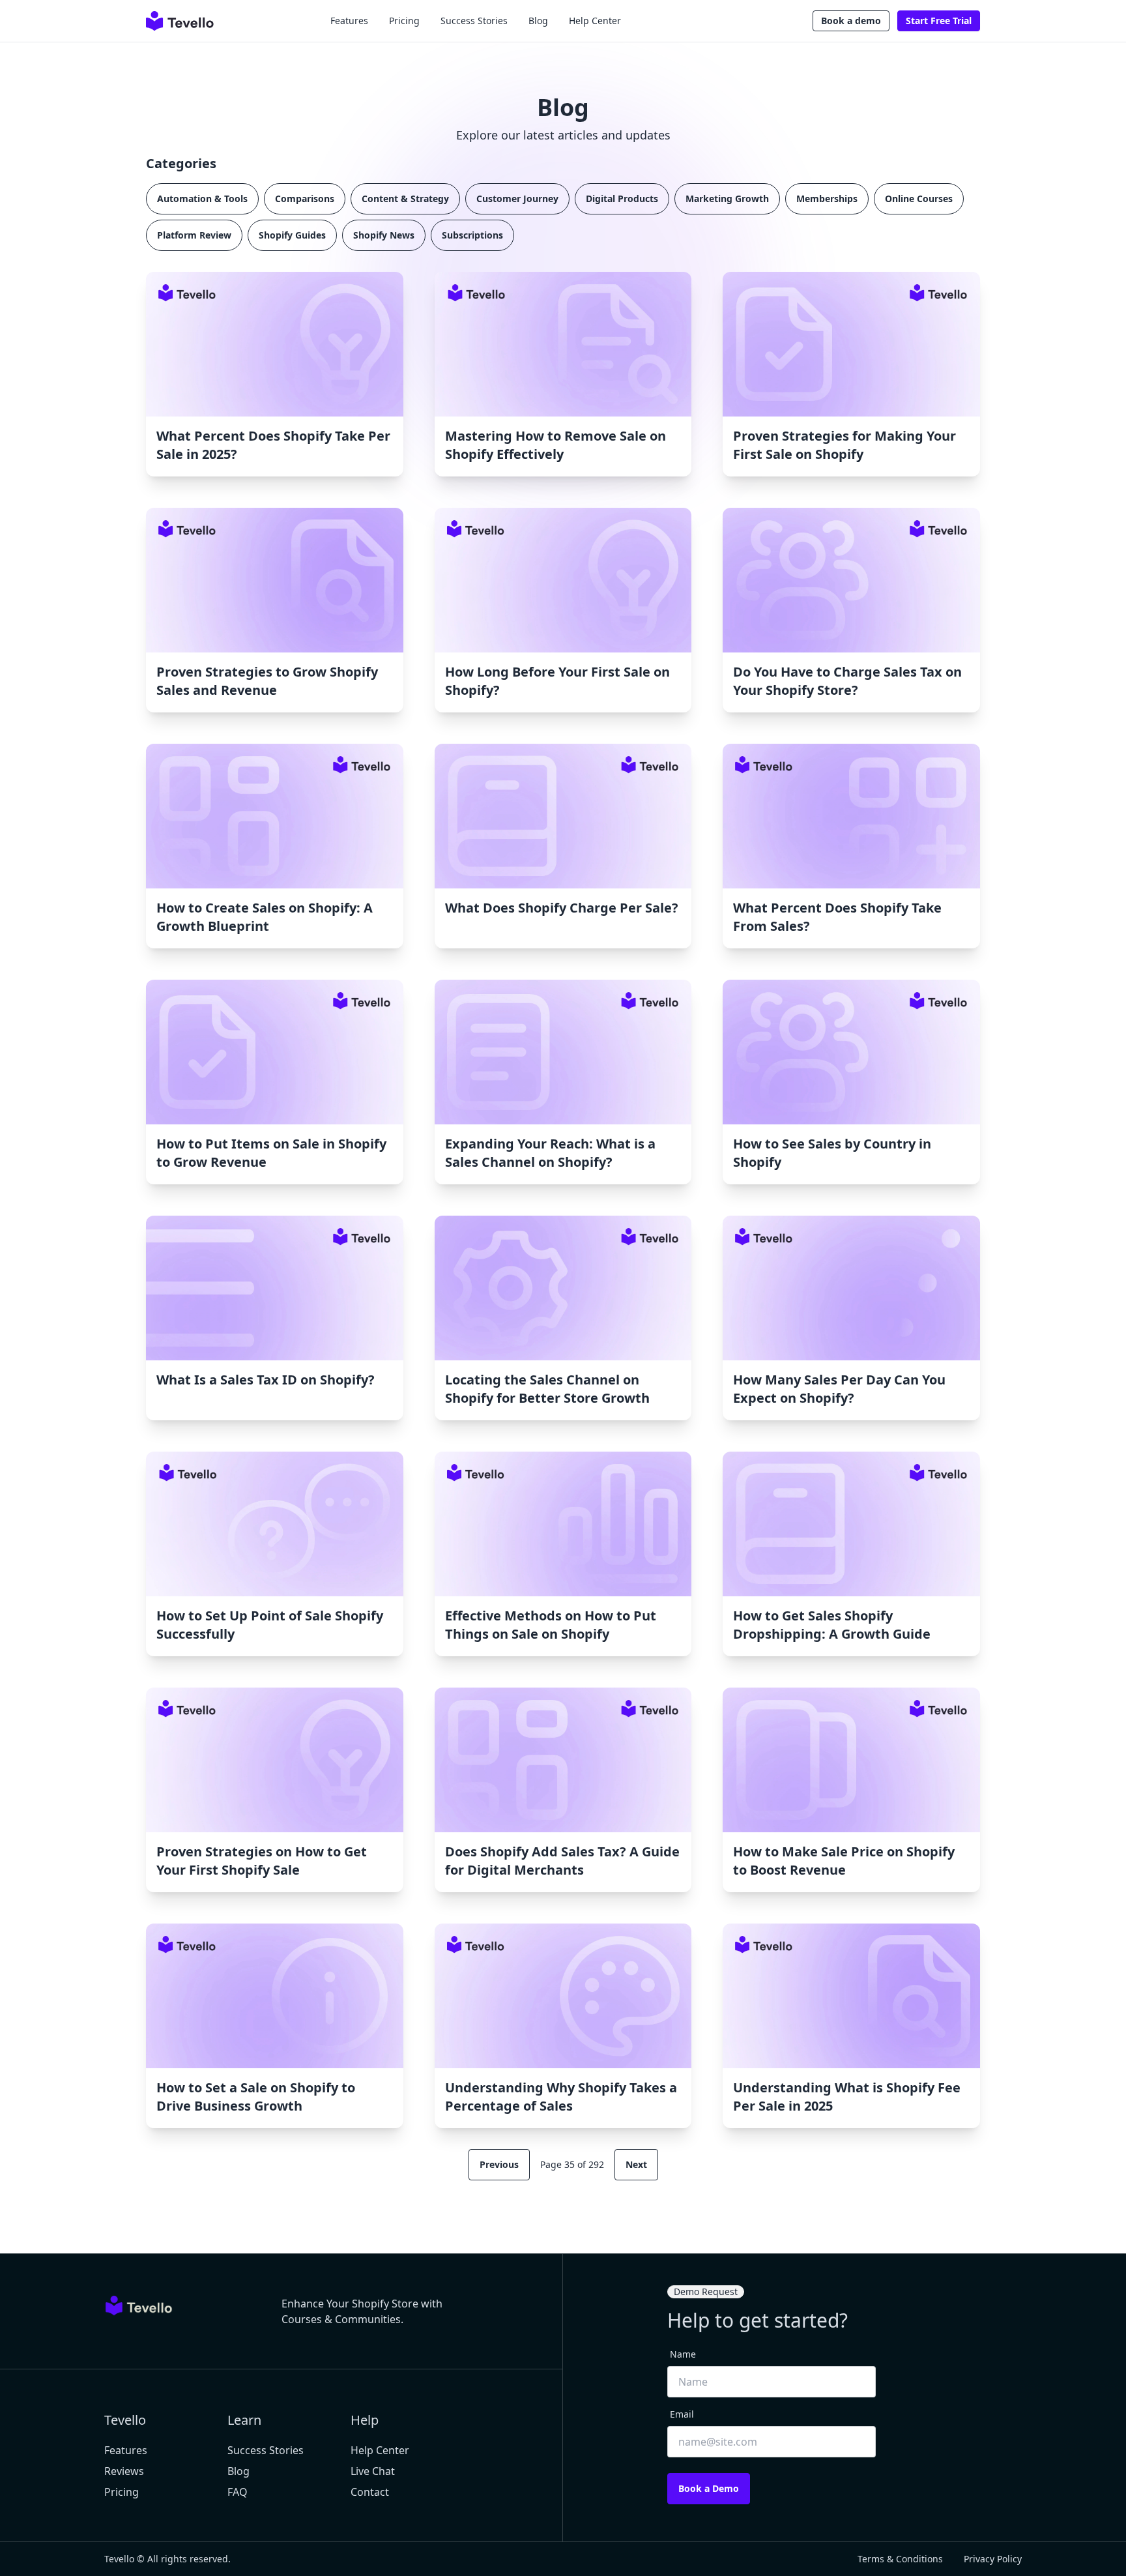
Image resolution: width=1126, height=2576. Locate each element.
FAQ (238, 2492)
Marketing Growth (727, 198)
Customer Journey (517, 198)
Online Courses (919, 198)
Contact (370, 2492)
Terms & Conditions (900, 2559)
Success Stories (474, 21)
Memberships (827, 198)
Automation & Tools (202, 198)
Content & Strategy (405, 198)
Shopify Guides (292, 235)
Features (349, 21)
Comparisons (305, 198)
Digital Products (622, 198)
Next (636, 2164)
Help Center (595, 21)
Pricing (404, 21)
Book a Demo (709, 2488)
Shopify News (384, 235)
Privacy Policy (993, 2559)
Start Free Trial (939, 21)
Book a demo (851, 21)
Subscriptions (472, 235)
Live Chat (373, 2471)
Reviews (124, 2471)
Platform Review (194, 235)
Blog (538, 21)
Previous (499, 2164)
